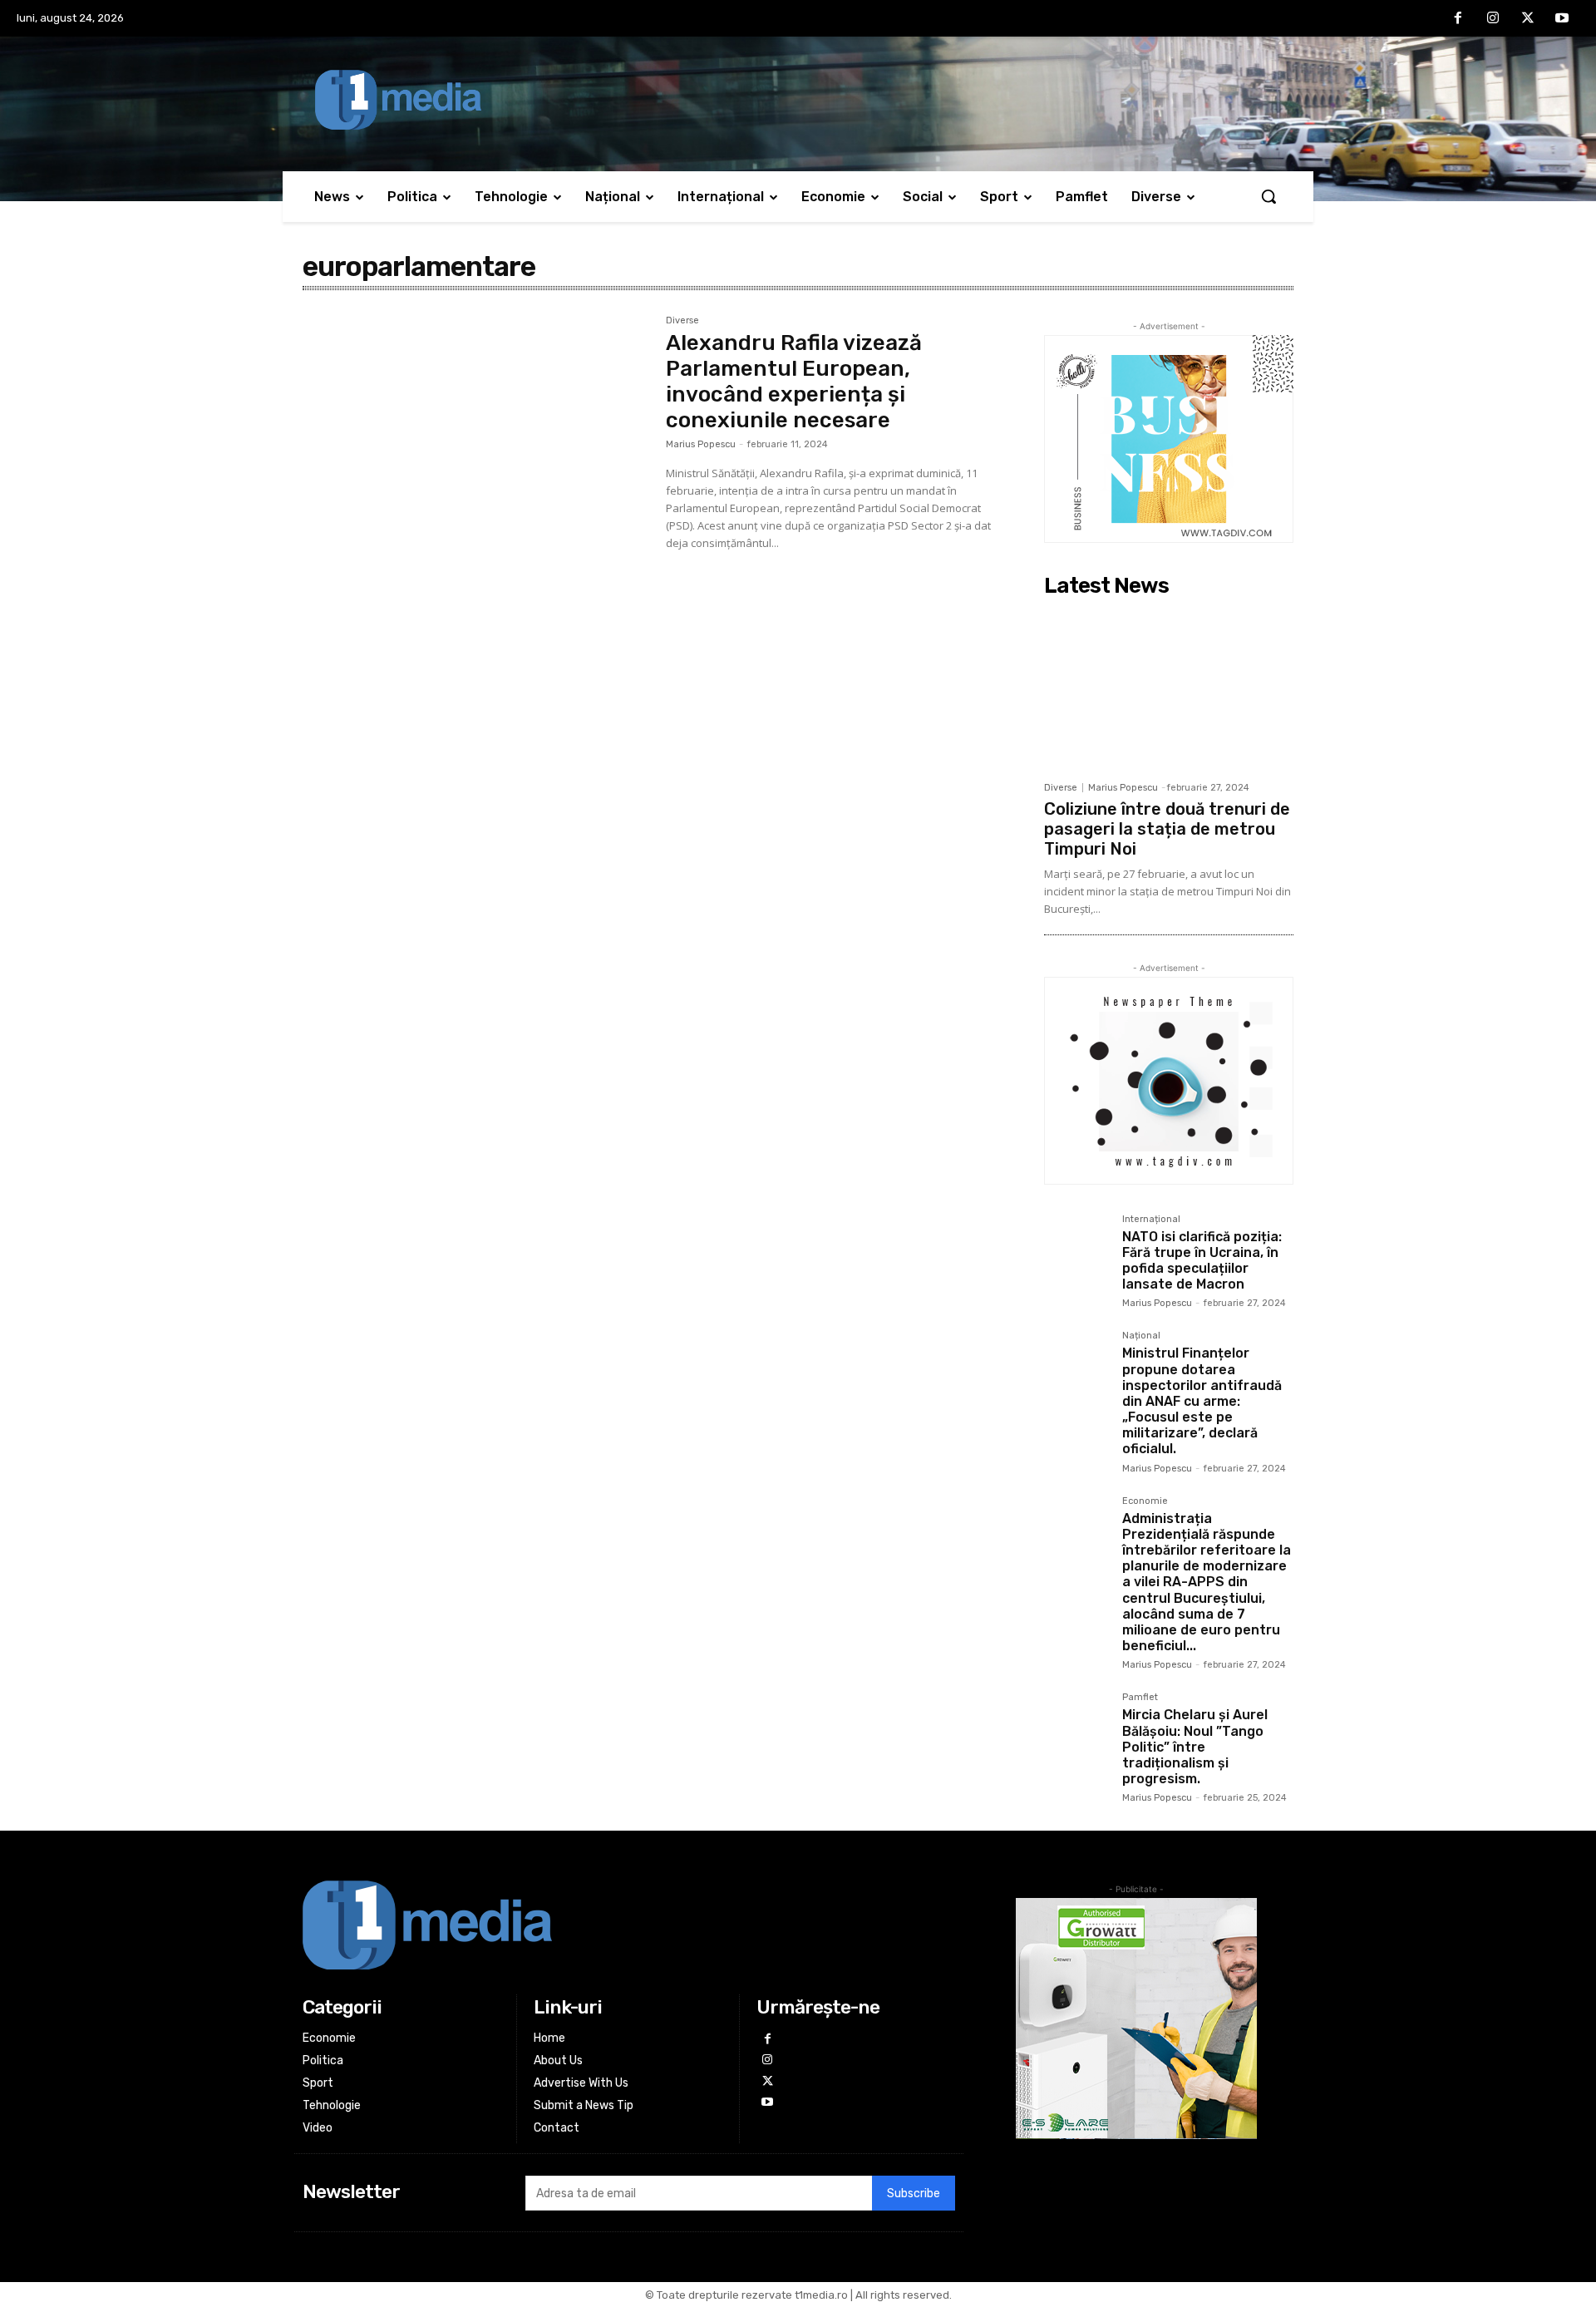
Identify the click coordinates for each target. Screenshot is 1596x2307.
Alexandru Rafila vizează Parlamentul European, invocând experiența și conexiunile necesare (794, 382)
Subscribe (914, 2194)
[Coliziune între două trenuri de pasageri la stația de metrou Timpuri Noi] (1169, 688)
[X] (1528, 19)
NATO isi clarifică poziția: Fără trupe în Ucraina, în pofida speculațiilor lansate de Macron (1202, 1261)
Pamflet (1140, 1698)
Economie (1145, 1501)
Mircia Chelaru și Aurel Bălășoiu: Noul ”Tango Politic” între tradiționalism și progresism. (1195, 1747)
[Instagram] (1493, 19)
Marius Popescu (701, 444)
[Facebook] (1459, 19)
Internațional (1151, 1220)
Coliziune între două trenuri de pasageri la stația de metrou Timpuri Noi (1167, 829)
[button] (1268, 196)
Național (1141, 1336)
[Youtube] (1562, 19)
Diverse (682, 321)
